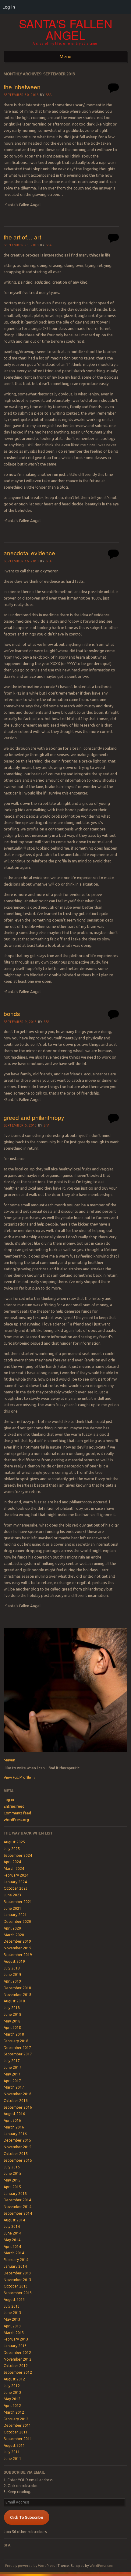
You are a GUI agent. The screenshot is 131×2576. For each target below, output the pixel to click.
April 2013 (12, 2326)
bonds (12, 1013)
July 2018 (12, 2008)
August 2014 (14, 2220)
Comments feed (17, 1813)
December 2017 (17, 2048)
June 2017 (12, 2067)
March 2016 (14, 2127)
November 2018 (18, 1995)
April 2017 (12, 2081)
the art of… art (22, 237)
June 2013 (12, 2313)
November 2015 (18, 2147)
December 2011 (17, 2425)
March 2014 (14, 2253)
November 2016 (18, 2094)
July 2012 (12, 2386)
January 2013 (15, 2346)
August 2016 (14, 2114)
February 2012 (16, 2419)
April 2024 (12, 1862)
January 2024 (15, 1882)
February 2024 (16, 1875)
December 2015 (17, 2140)
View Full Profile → (20, 1777)
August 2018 (14, 2001)
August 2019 (14, 1961)
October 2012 (16, 2366)
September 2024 (18, 1855)
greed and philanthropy (34, 1117)
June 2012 (12, 2392)
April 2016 (12, 2120)
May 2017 (12, 2074)
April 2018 (12, 2028)
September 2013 (18, 2293)
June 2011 (12, 2459)
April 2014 (12, 2247)
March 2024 (14, 1868)
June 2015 (12, 2173)
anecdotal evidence (29, 553)
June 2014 (12, 2233)
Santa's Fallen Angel (66, 29)
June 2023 (12, 1895)
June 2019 (12, 1974)
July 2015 (12, 2167)
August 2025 (14, 1842)
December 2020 (17, 1921)
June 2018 (12, 2014)
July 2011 (12, 2452)
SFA (49, 95)
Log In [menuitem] (9, 7)
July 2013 (12, 2306)
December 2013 (17, 2273)
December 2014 (17, 2200)
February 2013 (16, 2339)
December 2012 (17, 2353)
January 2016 (15, 2134)
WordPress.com (102, 2566)
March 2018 (14, 2034)
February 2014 (16, 2260)
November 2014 (18, 2207)
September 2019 (18, 1955)
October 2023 (16, 1888)
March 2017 (14, 2087)
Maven (9, 1760)
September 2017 (18, 2054)
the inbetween (22, 87)
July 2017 (12, 2061)
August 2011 (14, 2445)
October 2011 (16, 2432)
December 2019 (17, 1941)
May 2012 (12, 2399)
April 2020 (12, 1928)
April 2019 (12, 1981)
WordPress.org (16, 1820)
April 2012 (12, 2406)
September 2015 (18, 2160)
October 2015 (16, 2154)
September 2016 (18, 2107)
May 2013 (12, 2319)
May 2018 (12, 2021)
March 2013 (14, 2333)
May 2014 (12, 2240)
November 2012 (18, 2359)
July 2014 (12, 2226)
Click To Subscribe (27, 2517)
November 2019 (18, 1948)
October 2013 (16, 2286)
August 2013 (14, 2300)
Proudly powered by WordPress (30, 2566)
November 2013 (18, 2280)
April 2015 (12, 2187)
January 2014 (15, 2266)
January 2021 (15, 1915)
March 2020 (14, 1935)
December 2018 (17, 1988)
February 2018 (16, 2041)
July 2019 (12, 1968)
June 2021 (12, 1908)
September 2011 (18, 2439)
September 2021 (18, 1902)
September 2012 (18, 2372)
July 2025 (12, 1849)
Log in (9, 1800)
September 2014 (18, 2213)
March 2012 (14, 2412)
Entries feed (14, 1806)
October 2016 (16, 2101)
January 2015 (15, 2194)
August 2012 (14, 2379)
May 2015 (12, 2180)
